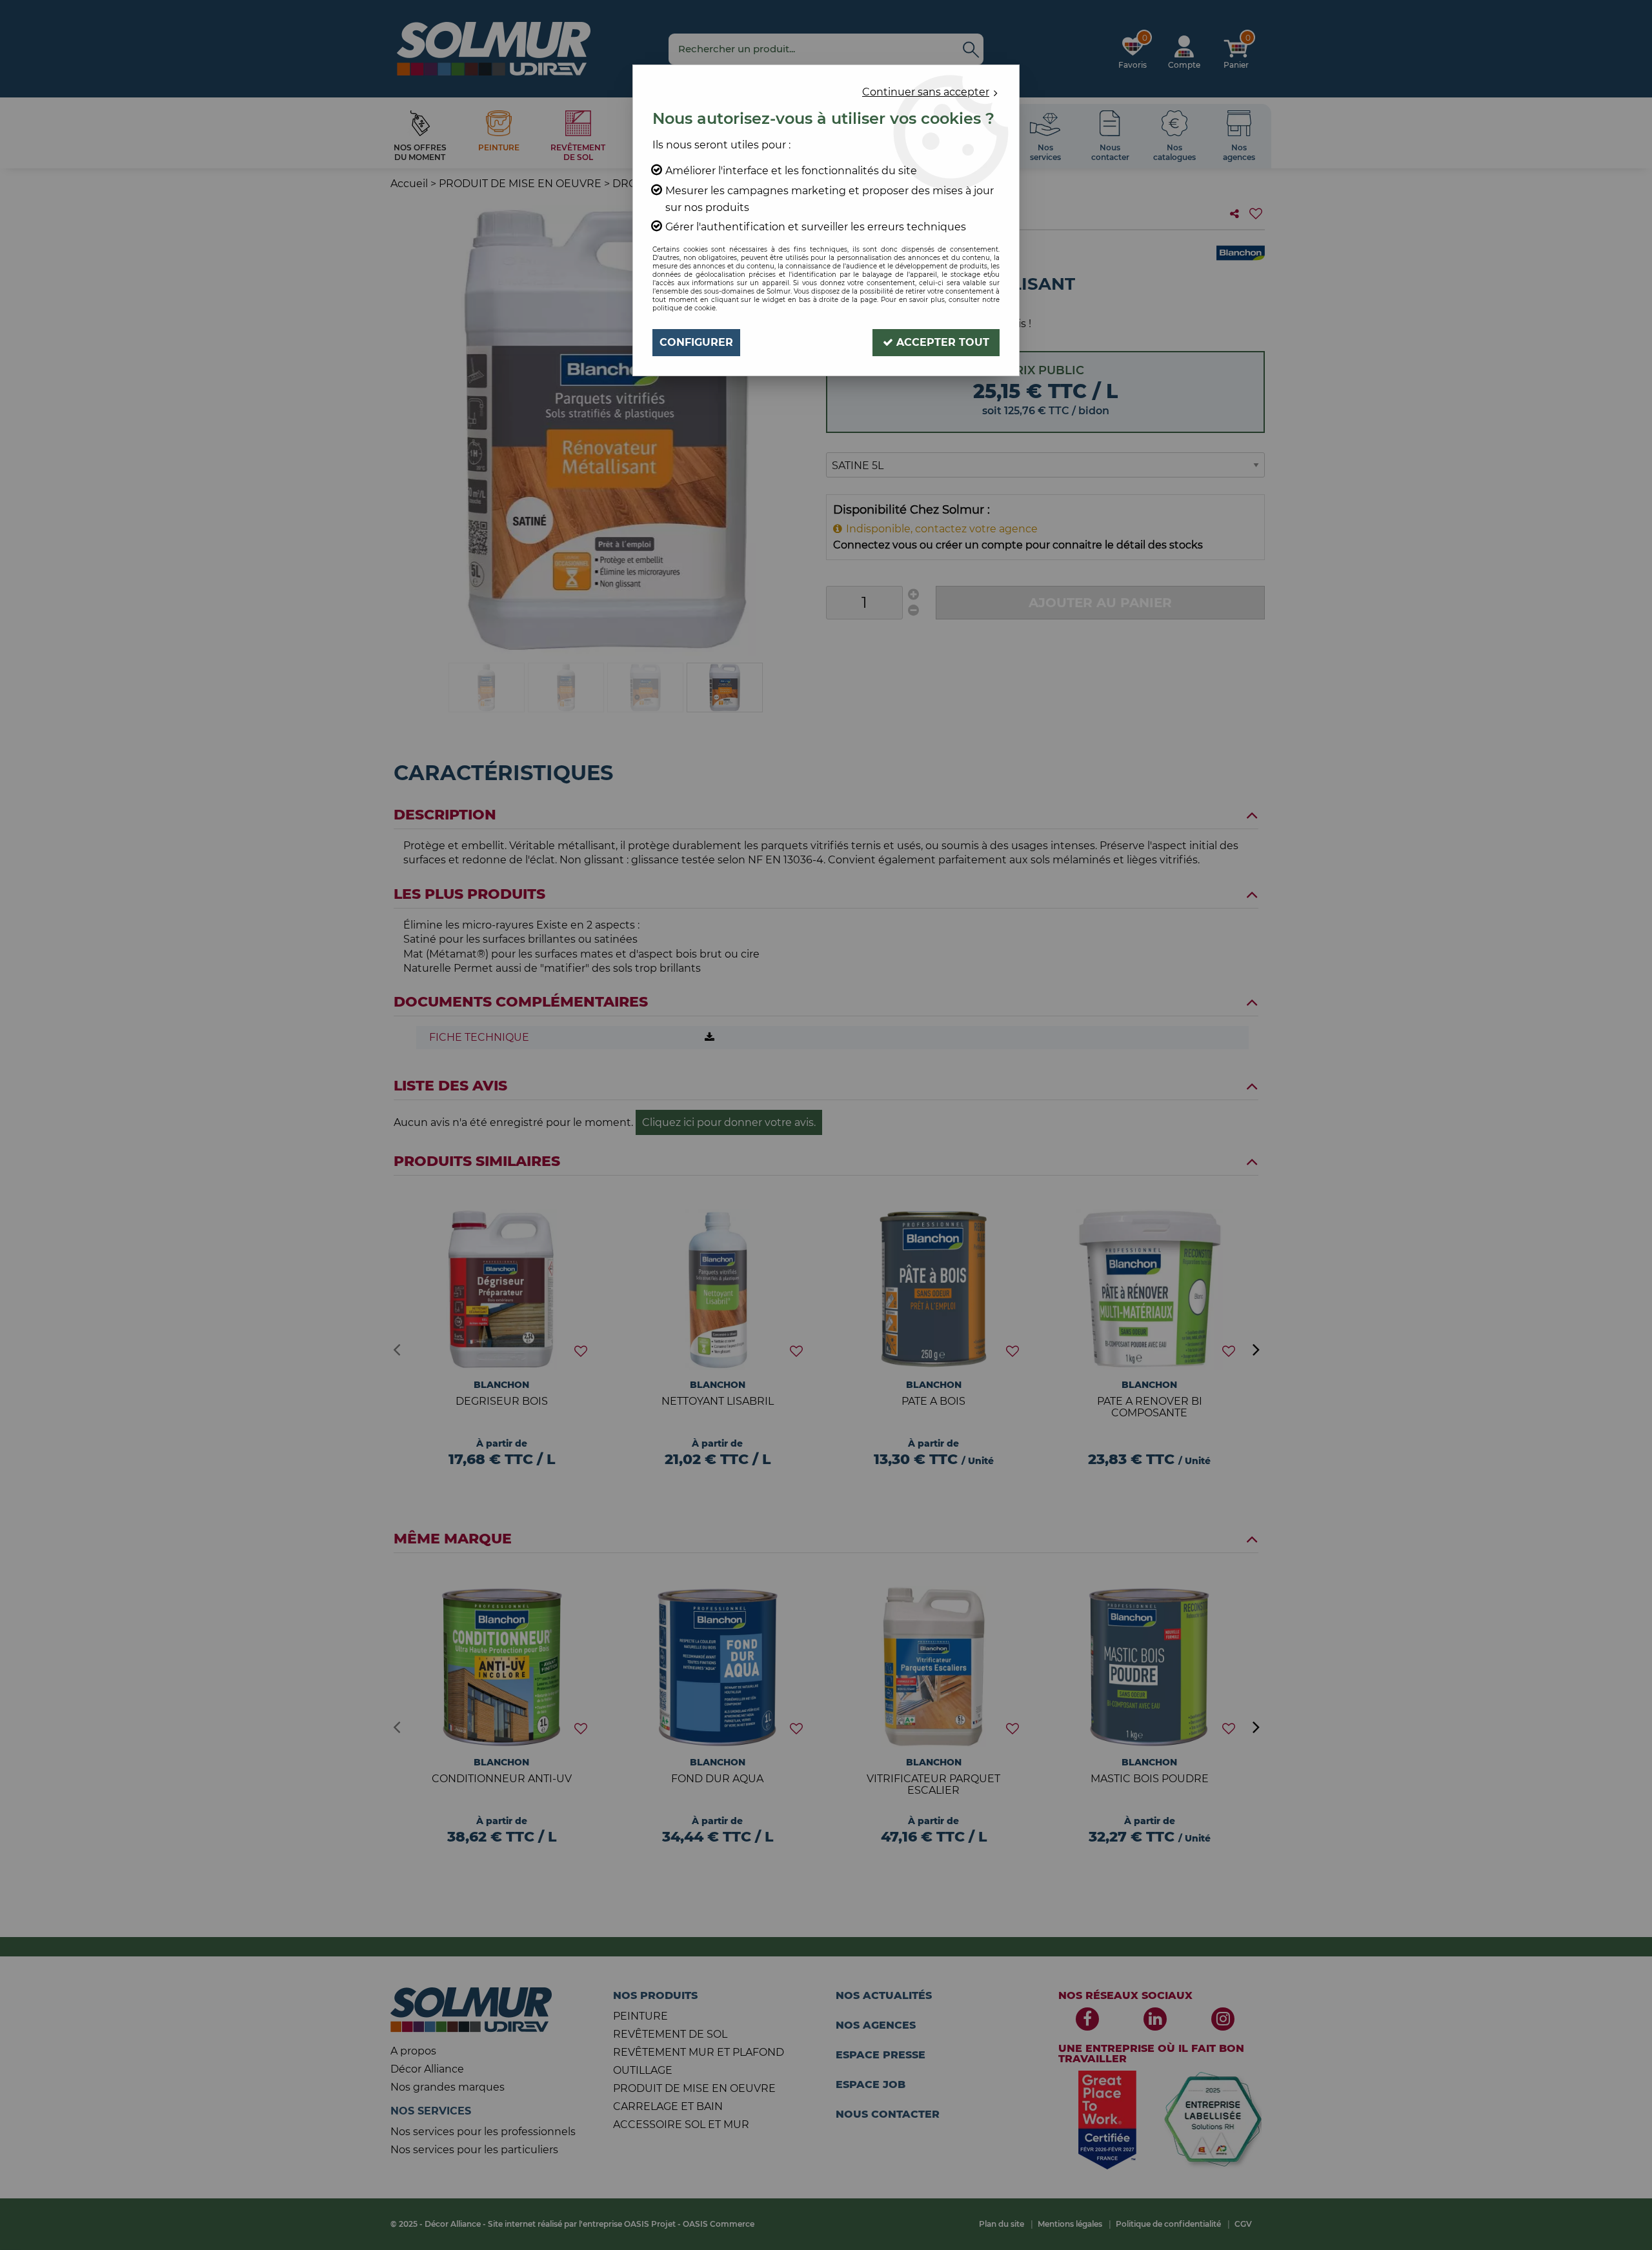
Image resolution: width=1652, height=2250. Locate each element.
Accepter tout (941, 342)
